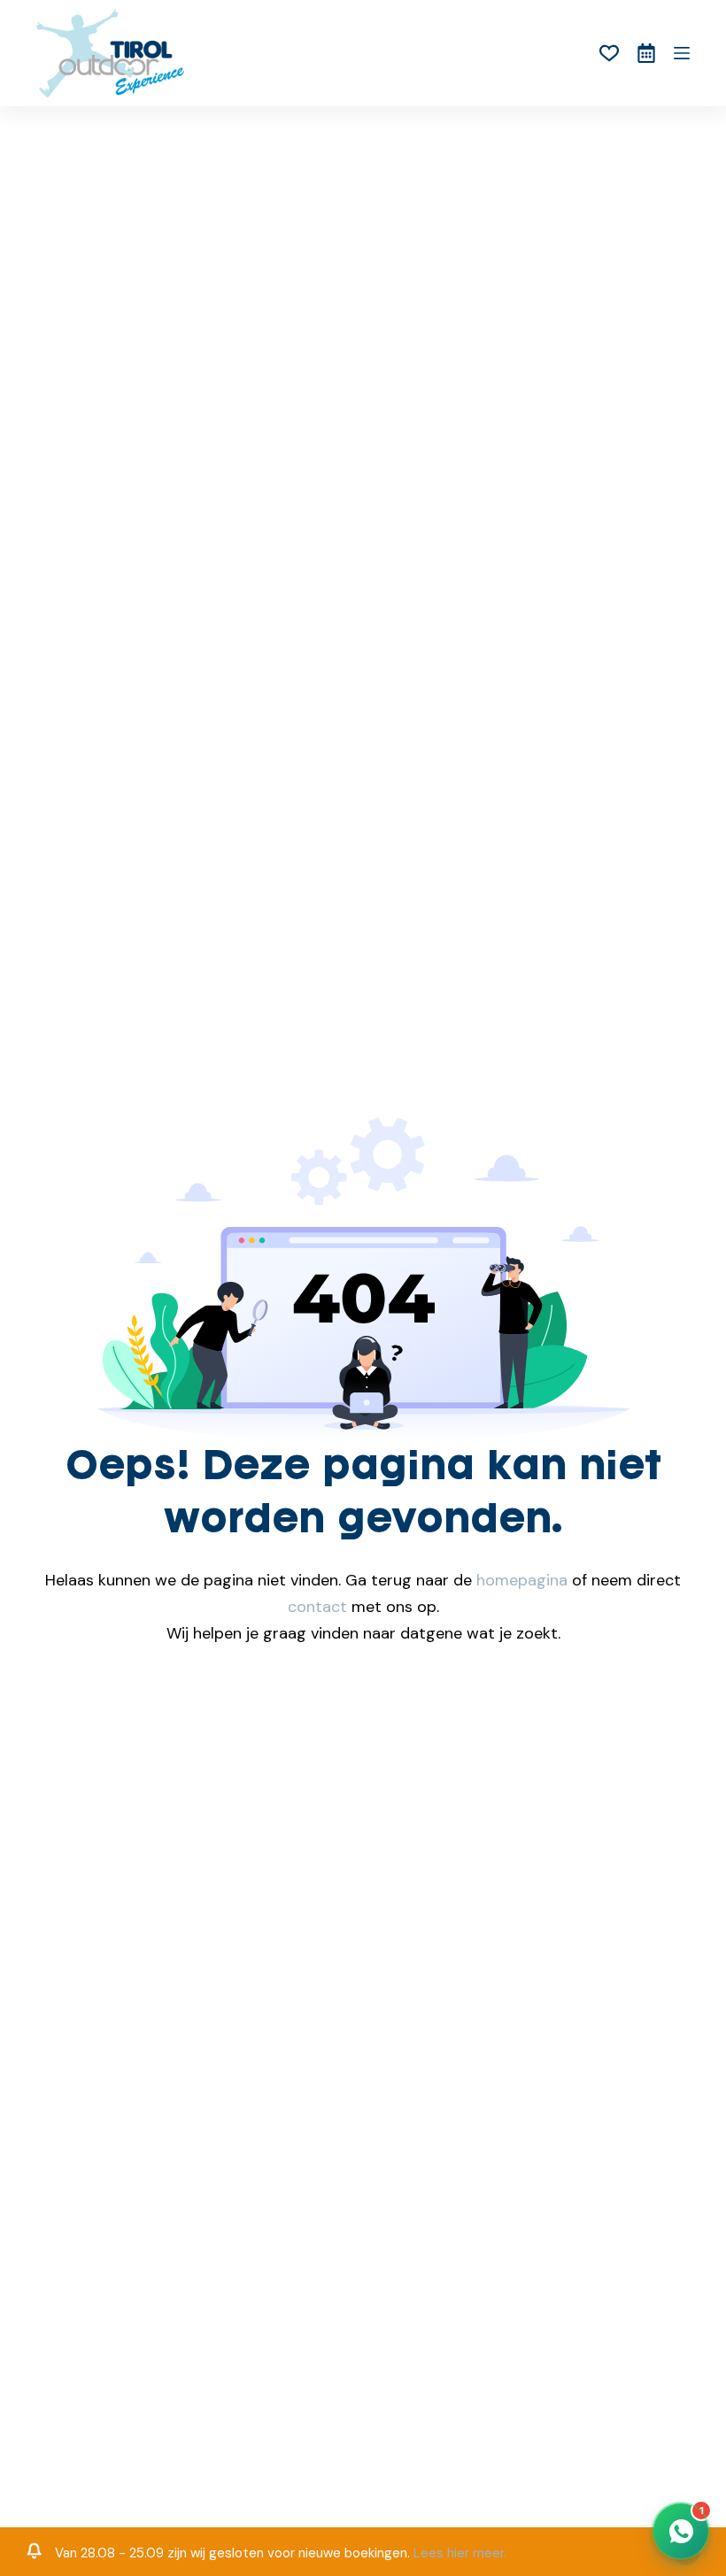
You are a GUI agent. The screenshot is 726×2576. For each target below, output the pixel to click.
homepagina (522, 1580)
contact (317, 1607)
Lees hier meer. (460, 2553)
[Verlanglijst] (609, 53)
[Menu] (682, 53)
